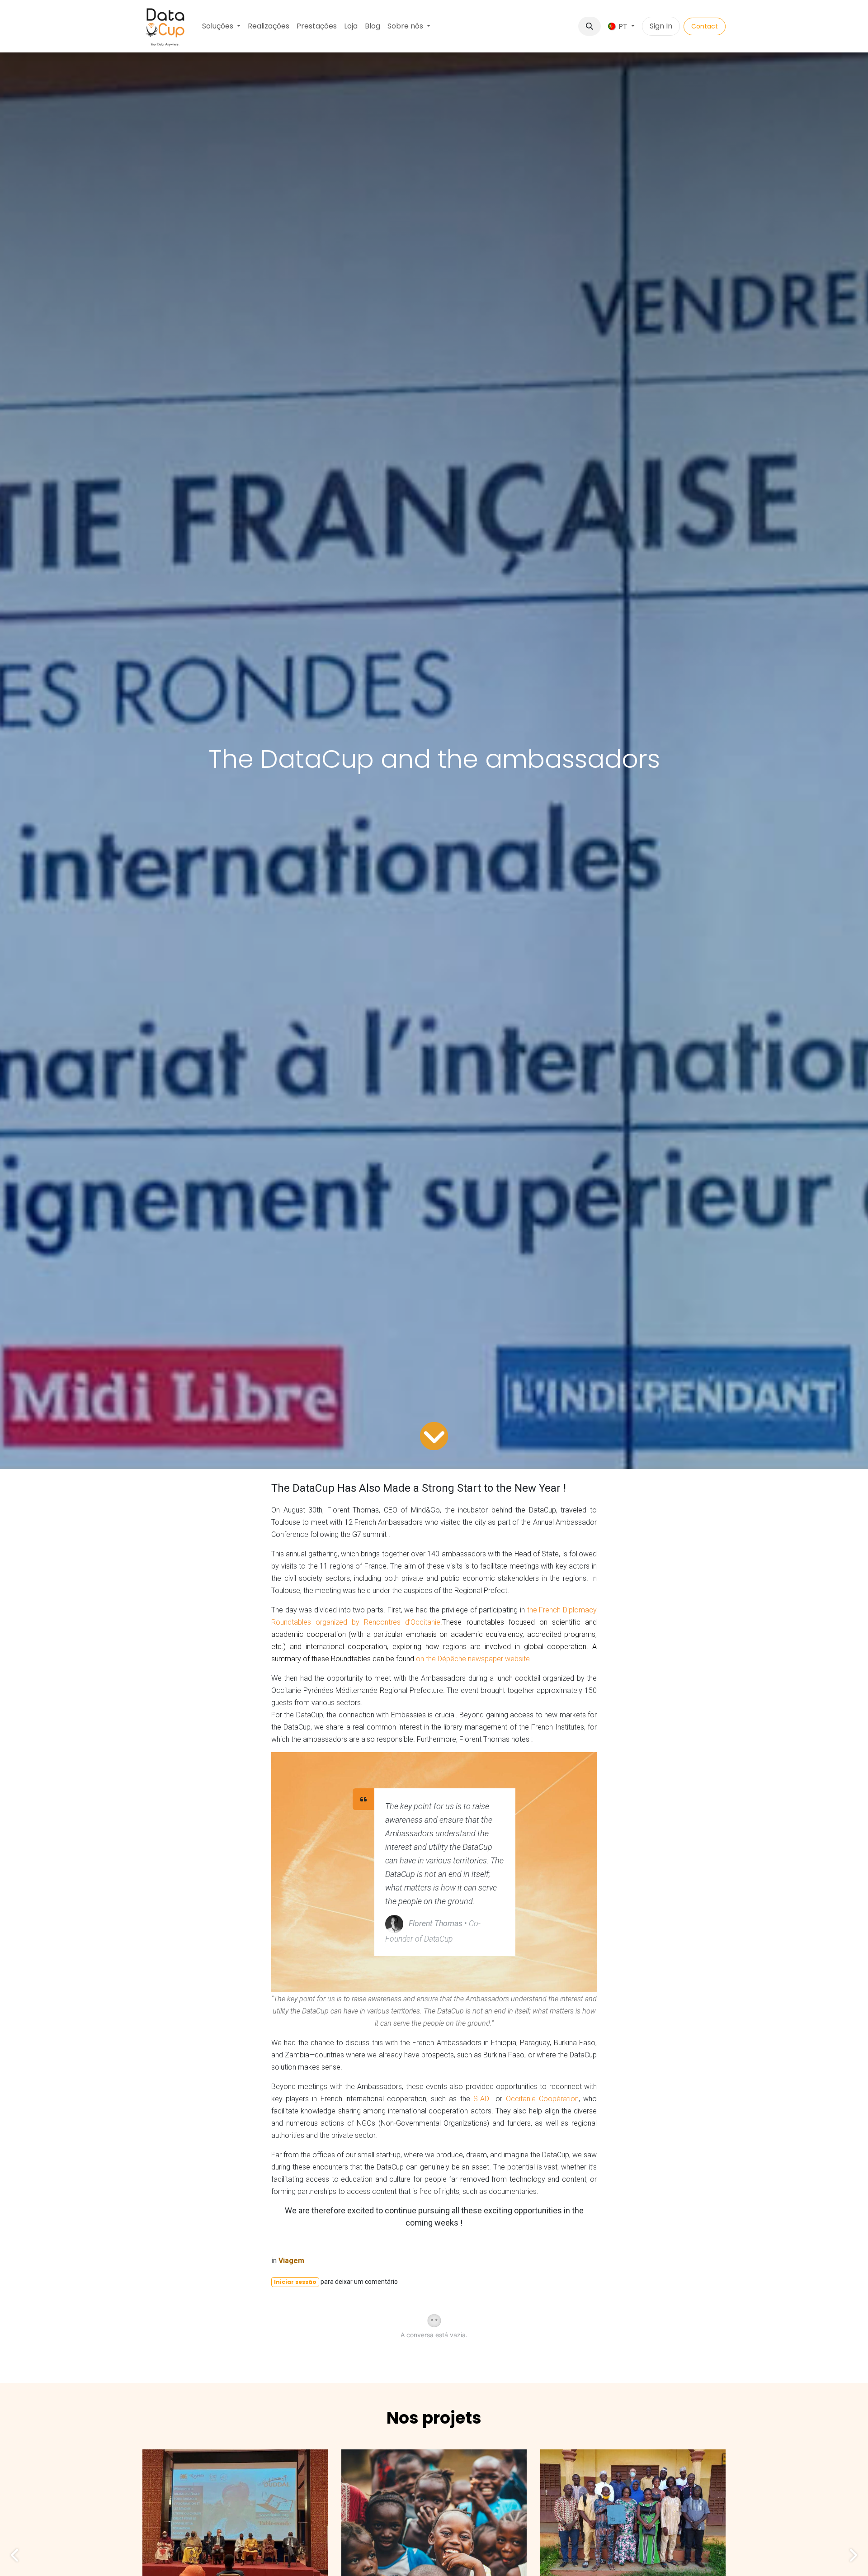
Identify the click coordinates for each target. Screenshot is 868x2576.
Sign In (661, 26)
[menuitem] (221, 26)
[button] (590, 26)
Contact (705, 26)
